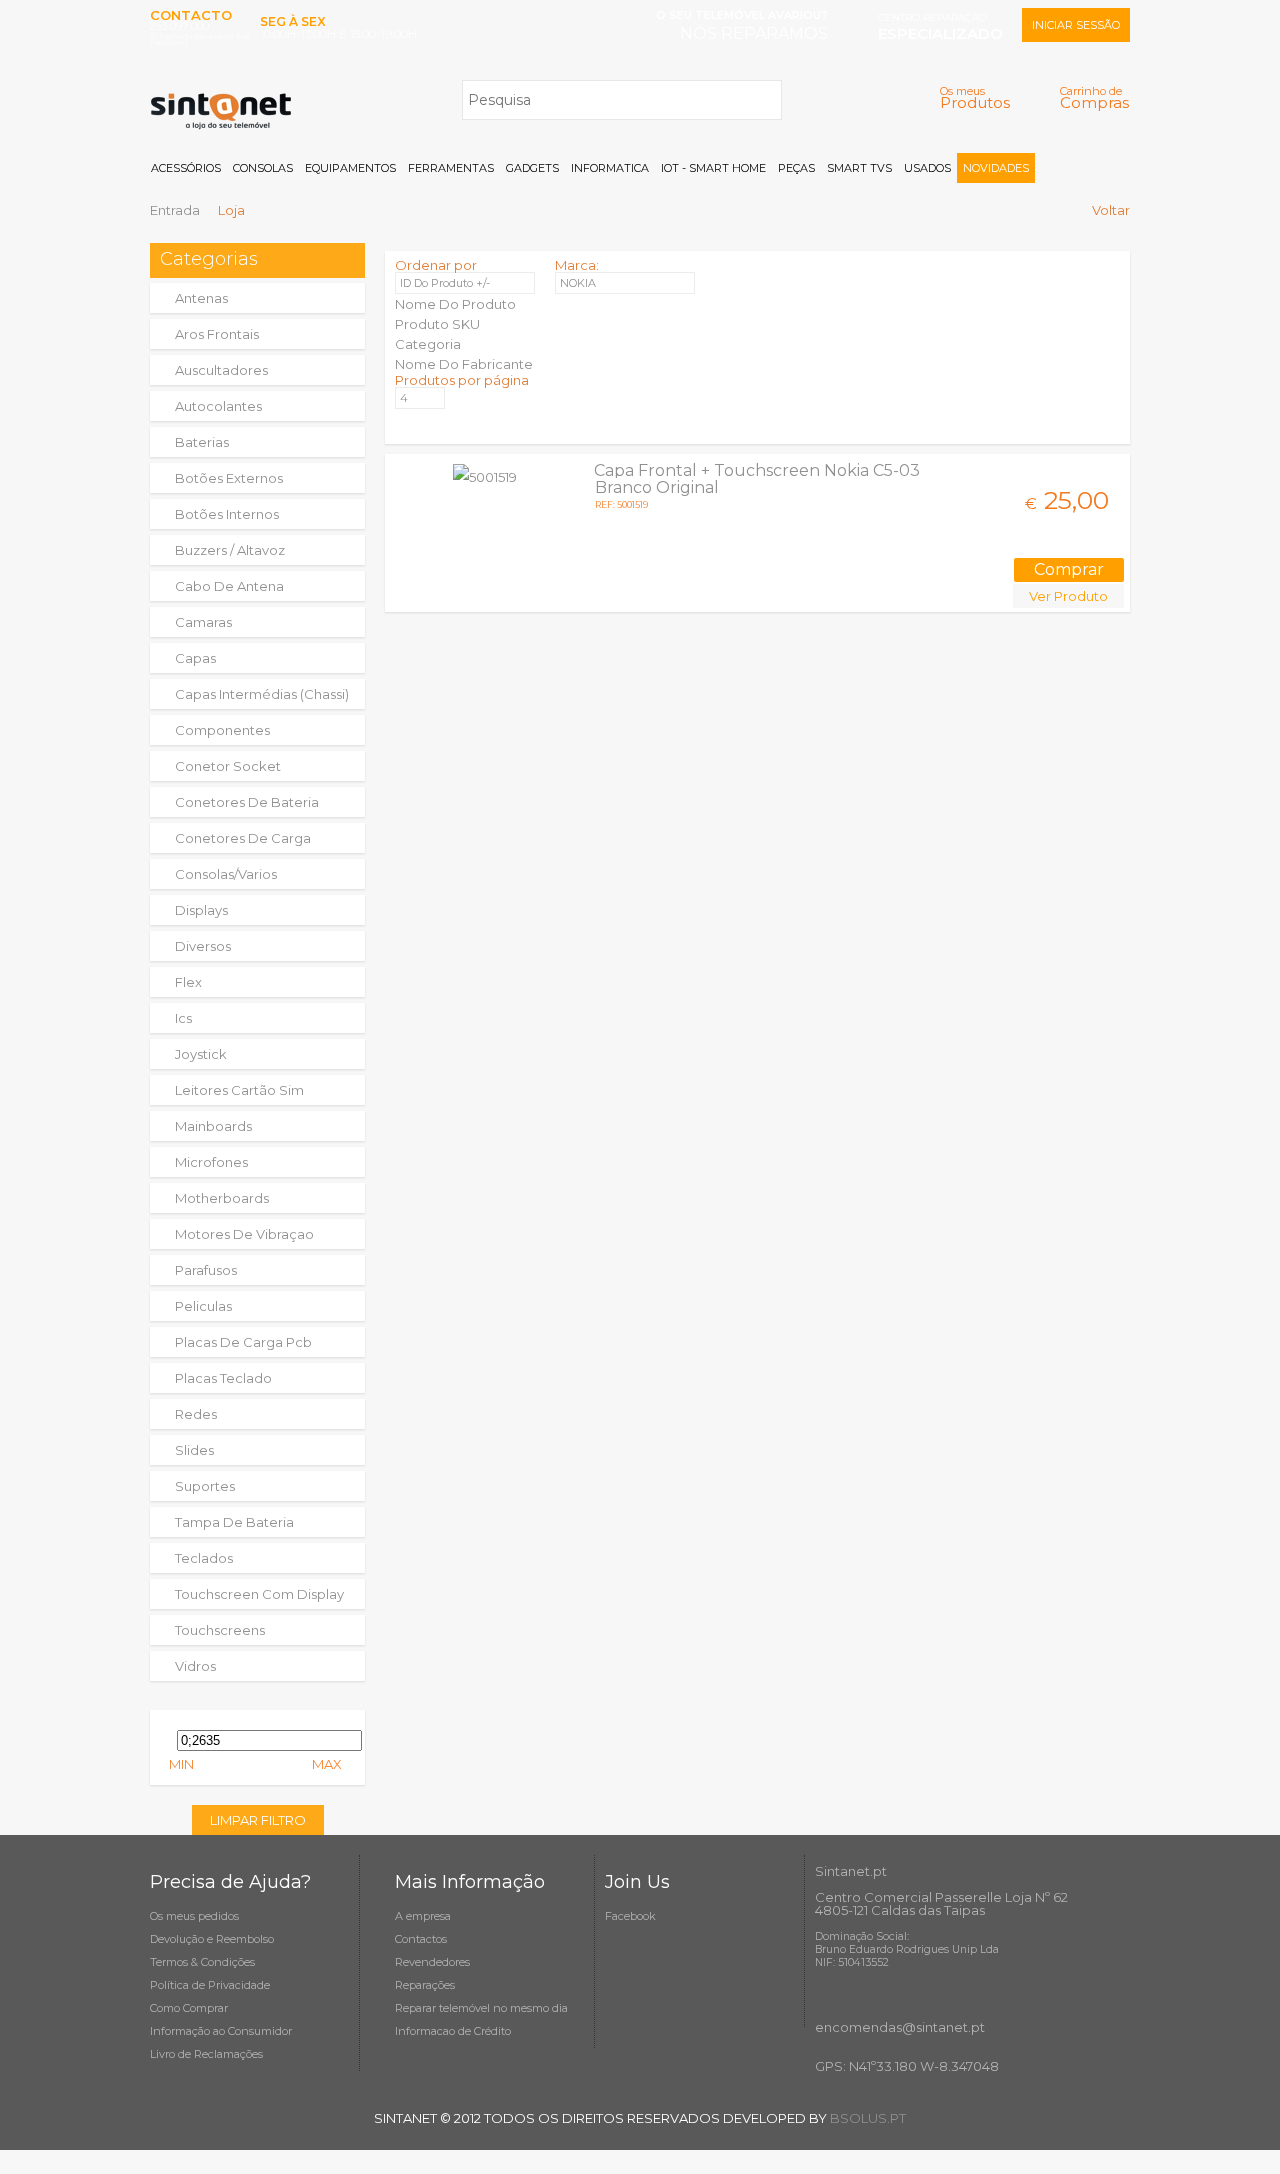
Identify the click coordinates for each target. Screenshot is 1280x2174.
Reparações (425, 1985)
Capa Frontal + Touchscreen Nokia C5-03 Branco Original (757, 479)
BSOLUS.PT (868, 2118)
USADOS (927, 168)
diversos (203, 946)
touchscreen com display (259, 1594)
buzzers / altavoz (230, 550)
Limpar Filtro (258, 1820)
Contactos (421, 1939)
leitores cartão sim (239, 1090)
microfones (211, 1162)
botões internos (227, 514)
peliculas (203, 1306)
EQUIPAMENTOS (350, 168)
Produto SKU (437, 324)
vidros (195, 1666)
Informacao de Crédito (453, 2031)
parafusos (206, 1270)
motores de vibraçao (244, 1234)
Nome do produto (455, 304)
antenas (201, 298)
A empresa (423, 1916)
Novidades (996, 168)
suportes (205, 1486)
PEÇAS (796, 168)
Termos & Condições (202, 1962)
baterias (202, 442)
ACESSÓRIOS (186, 168)
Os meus (975, 97)
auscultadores (221, 370)
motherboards (222, 1198)
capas (195, 658)
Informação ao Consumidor (221, 2031)
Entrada (175, 210)
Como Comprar (189, 2008)
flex (188, 982)
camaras (203, 622)
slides (194, 1450)
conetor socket (228, 766)
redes (196, 1414)
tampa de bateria (234, 1522)
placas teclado (223, 1378)
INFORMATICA (610, 168)
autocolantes (218, 406)
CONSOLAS (263, 168)
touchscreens (220, 1630)
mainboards (213, 1126)
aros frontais (217, 334)
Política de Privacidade (210, 1985)
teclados (204, 1558)
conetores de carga (243, 838)
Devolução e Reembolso (212, 1939)
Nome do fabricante (464, 364)
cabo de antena (229, 586)
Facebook (630, 1916)
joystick (201, 1054)
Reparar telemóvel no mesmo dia (481, 2008)
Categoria (428, 344)
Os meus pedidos (194, 1916)
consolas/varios (226, 874)
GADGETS (532, 168)
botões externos (229, 478)
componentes (222, 730)
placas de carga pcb (243, 1342)
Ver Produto (1068, 596)
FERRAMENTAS (451, 168)
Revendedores (432, 1962)
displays (201, 910)
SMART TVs (859, 168)
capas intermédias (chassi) (262, 694)
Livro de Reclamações (206, 2054)
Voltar (1111, 210)
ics (183, 1018)
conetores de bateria (247, 802)
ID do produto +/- (445, 283)
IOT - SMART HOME (713, 168)
